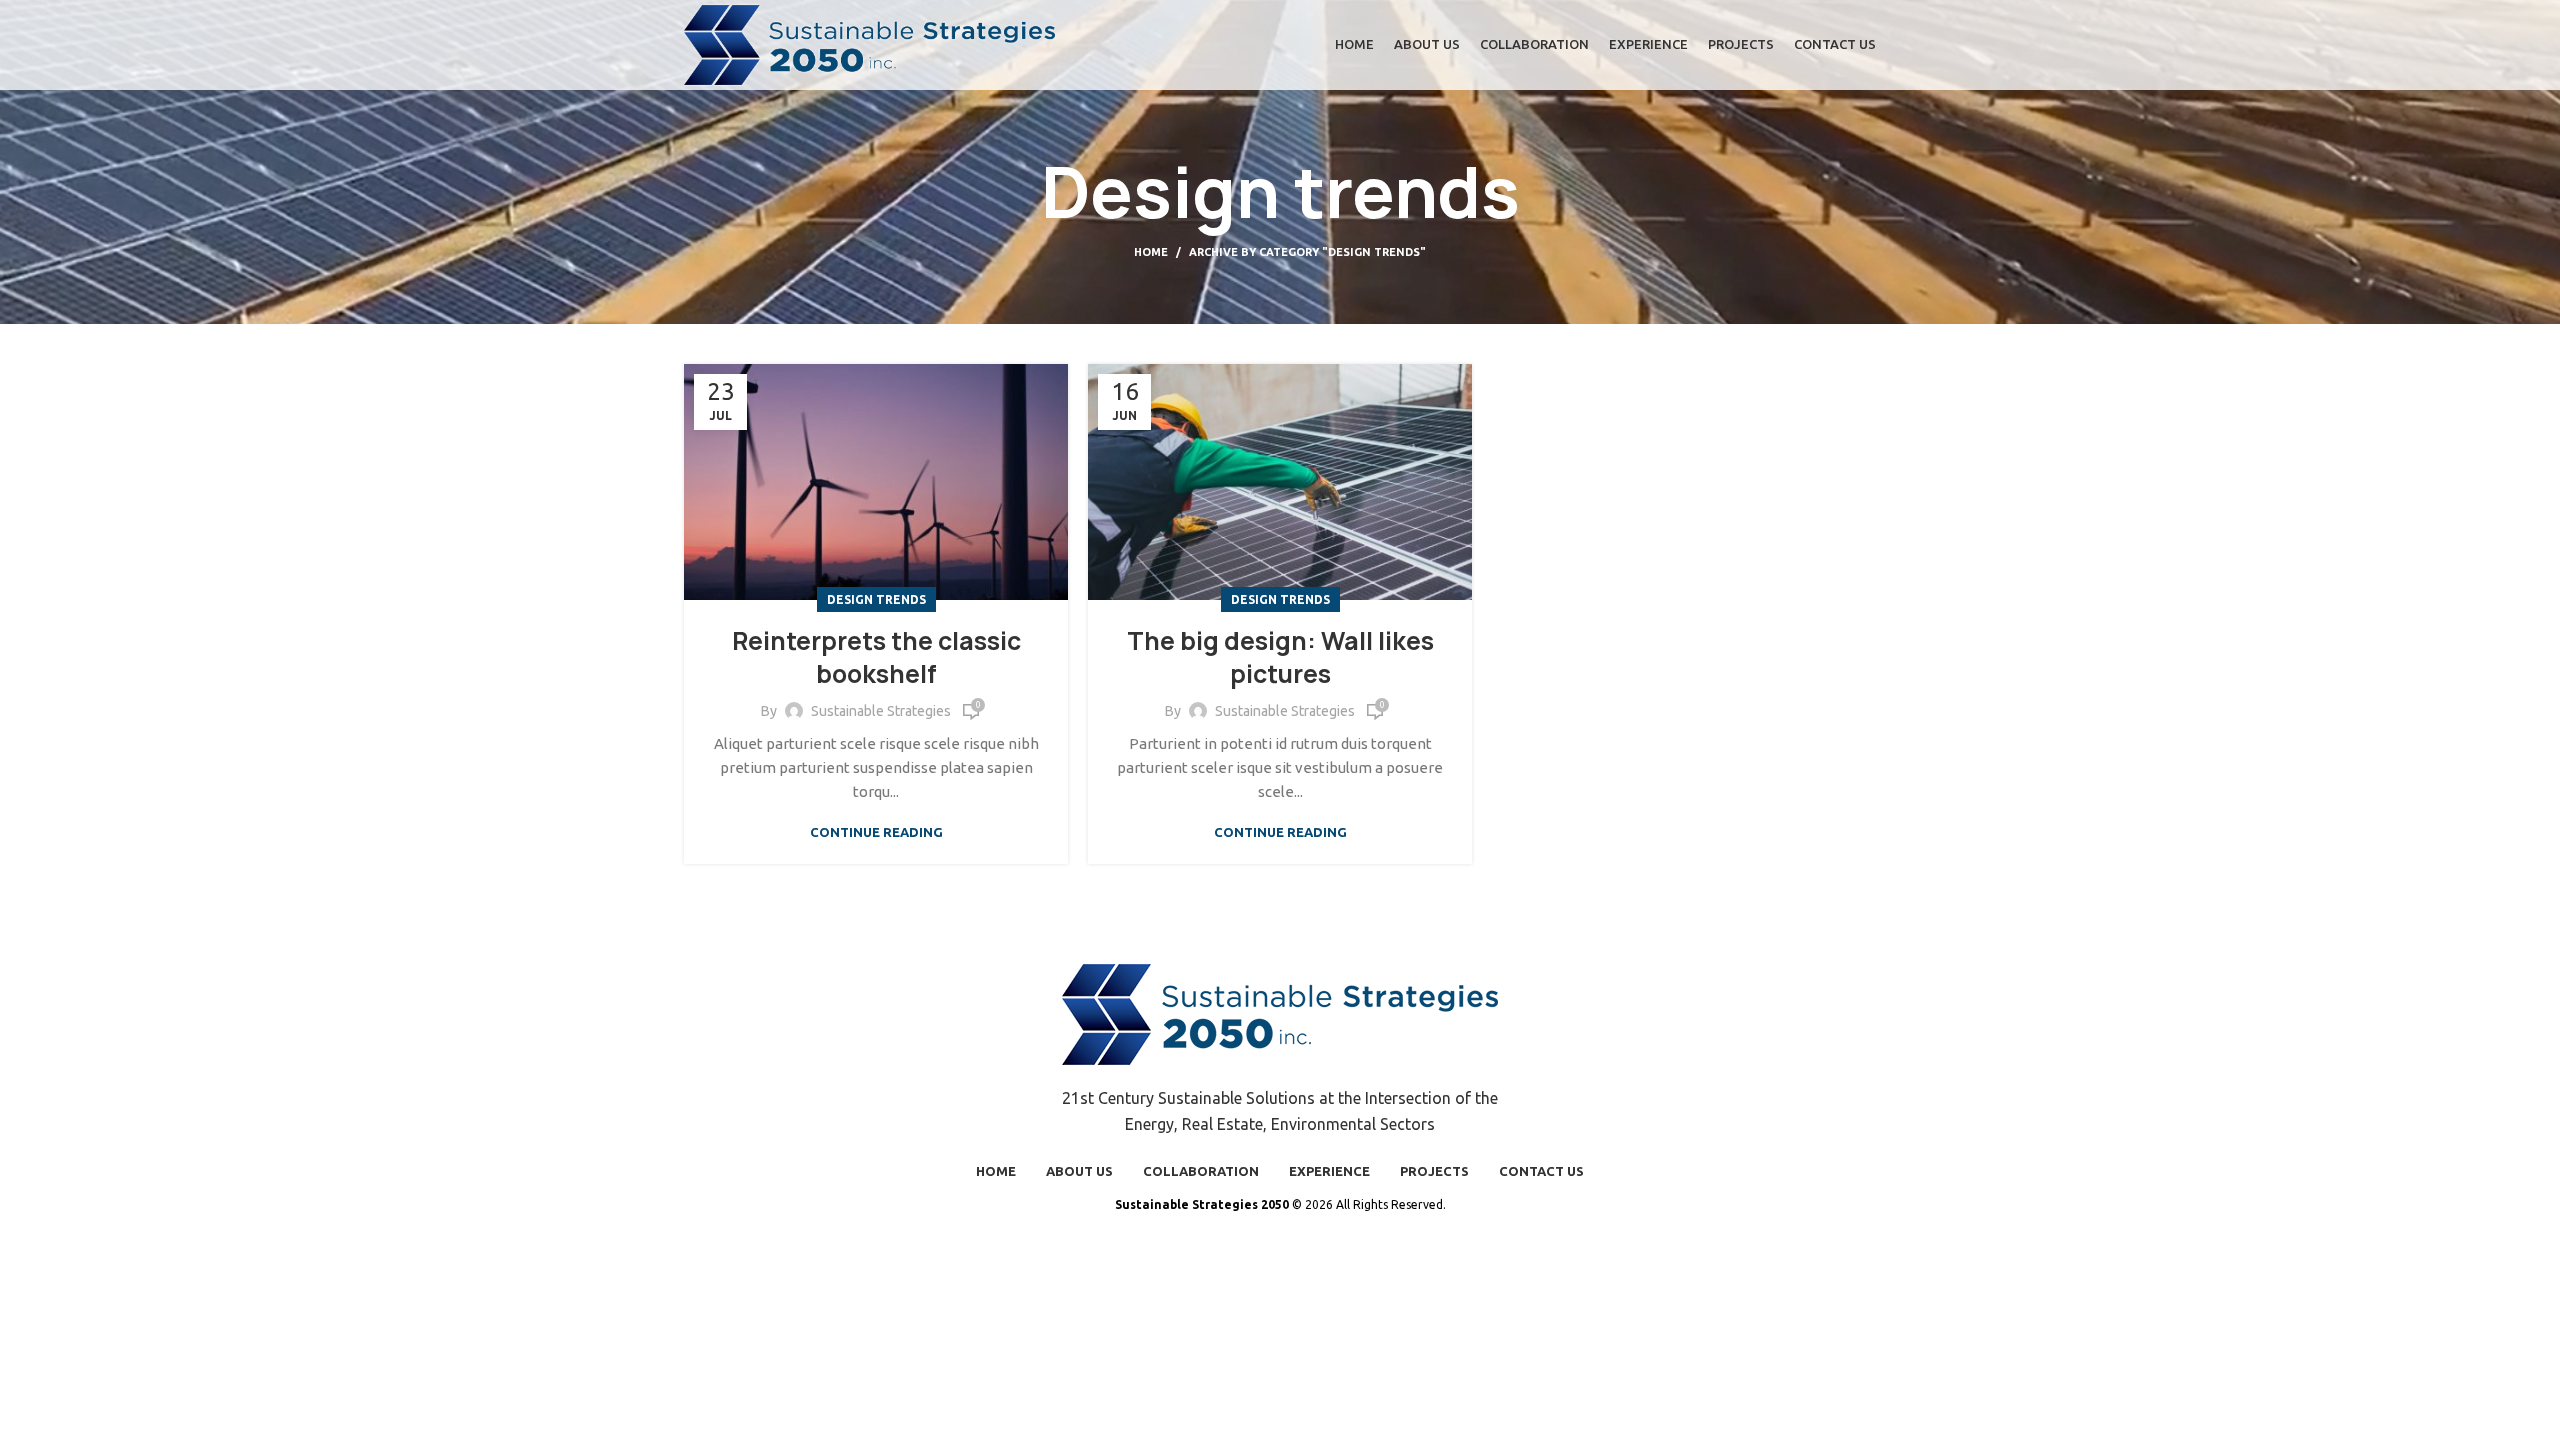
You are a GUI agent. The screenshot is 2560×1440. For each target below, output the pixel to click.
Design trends (876, 599)
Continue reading (876, 832)
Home (1151, 252)
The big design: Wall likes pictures (1280, 658)
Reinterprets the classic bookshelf (876, 658)
